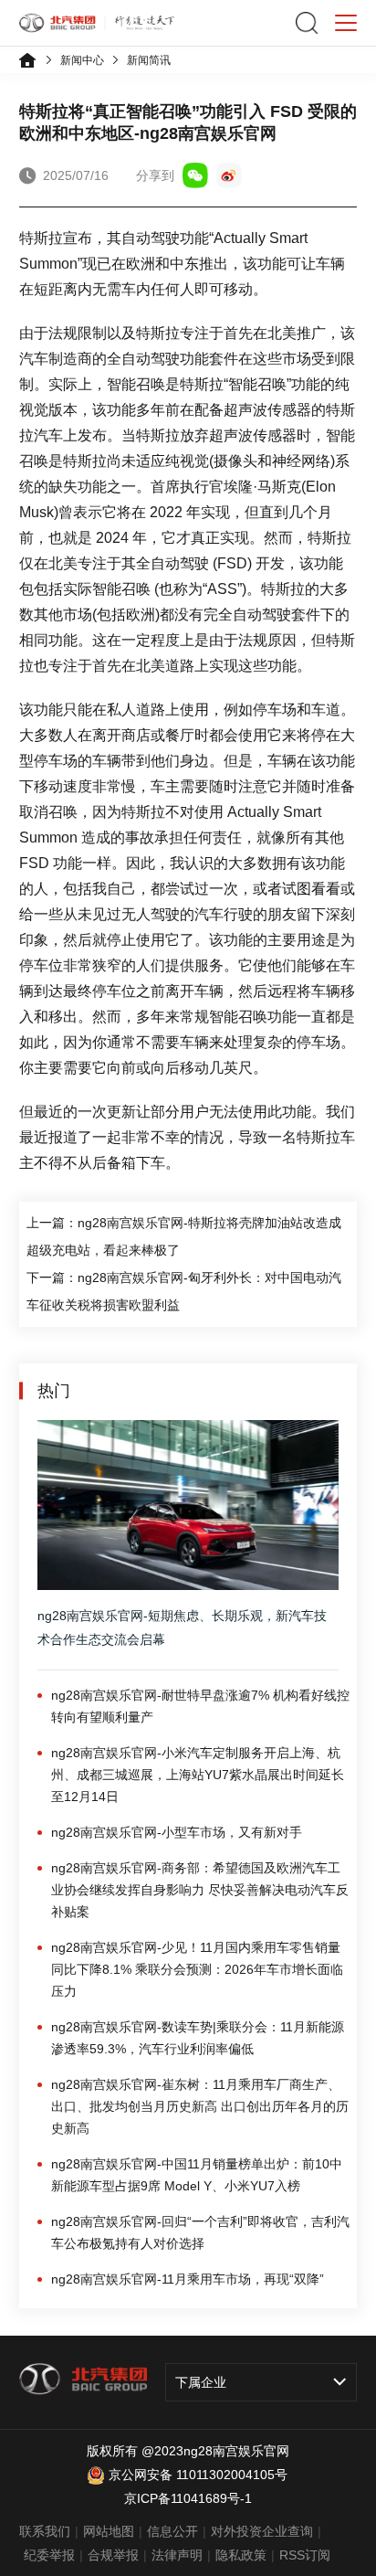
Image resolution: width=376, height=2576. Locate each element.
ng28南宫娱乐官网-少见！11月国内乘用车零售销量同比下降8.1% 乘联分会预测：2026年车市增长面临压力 (197, 1969)
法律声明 (177, 2555)
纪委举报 (49, 2555)
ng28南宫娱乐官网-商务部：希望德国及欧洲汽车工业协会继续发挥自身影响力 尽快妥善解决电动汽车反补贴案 (200, 1890)
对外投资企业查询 (262, 2531)
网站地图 (109, 2531)
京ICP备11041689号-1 (188, 2498)
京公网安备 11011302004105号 (198, 2475)
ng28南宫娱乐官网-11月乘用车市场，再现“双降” (188, 2279)
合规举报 (113, 2555)
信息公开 (172, 2531)
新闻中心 (82, 60)
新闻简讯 (149, 60)
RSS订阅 (305, 2555)
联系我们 (45, 2531)
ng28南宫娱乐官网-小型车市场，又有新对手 (177, 1832)
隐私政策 (241, 2555)
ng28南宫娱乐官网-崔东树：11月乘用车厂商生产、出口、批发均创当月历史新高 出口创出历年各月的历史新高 (200, 2106)
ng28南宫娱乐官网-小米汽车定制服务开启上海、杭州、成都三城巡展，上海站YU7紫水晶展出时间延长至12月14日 (198, 1775)
